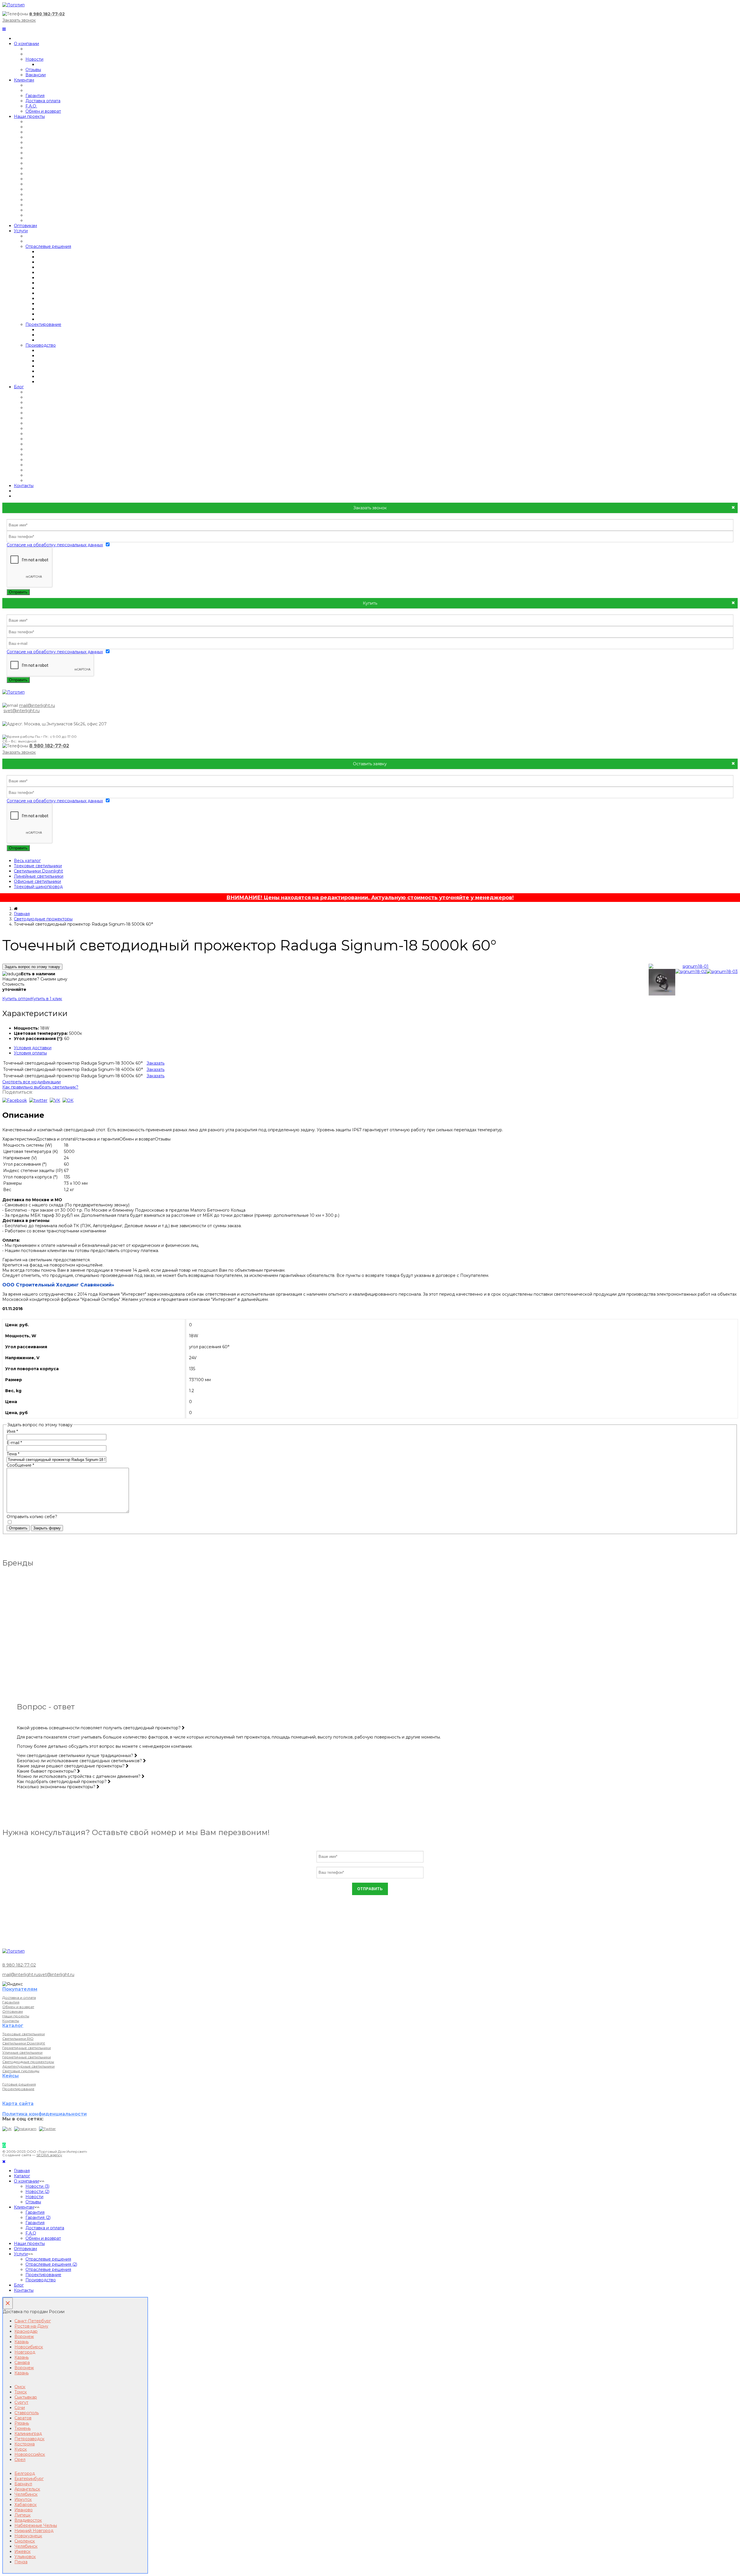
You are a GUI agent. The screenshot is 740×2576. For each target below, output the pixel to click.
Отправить (18, 592)
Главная (22, 914)
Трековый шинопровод (38, 887)
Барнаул (23, 2484)
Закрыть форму (47, 1528)
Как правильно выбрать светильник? (40, 1087)
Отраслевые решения (48, 246)
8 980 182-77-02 (47, 14)
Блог (19, 387)
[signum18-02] (691, 972)
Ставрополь (27, 2413)
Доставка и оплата (19, 1998)
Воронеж (24, 2337)
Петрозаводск (29, 2439)
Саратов (23, 2418)
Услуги (21, 231)
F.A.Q (31, 2233)
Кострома (25, 2444)
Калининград (28, 2434)
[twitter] (38, 1100)
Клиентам (24, 80)
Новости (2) (37, 2191)
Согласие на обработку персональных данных (55, 545)
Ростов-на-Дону (31, 2326)
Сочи (20, 2408)
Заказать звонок (19, 20)
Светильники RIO (18, 2039)
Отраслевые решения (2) (51, 2264)
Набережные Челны (36, 2525)
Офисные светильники (37, 881)
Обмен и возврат (43, 111)
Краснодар (26, 2331)
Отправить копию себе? (32, 1517)
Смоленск (25, 2541)
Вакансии (36, 75)
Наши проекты (29, 116)
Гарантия (35, 96)
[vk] (55, 1100)
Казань (22, 2342)
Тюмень (23, 2428)
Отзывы (33, 70)
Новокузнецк (28, 2536)
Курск (21, 2449)
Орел (20, 2460)
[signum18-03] (722, 972)
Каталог (22, 2176)
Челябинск (26, 2494)
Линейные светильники (39, 876)
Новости (34, 59)
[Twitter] (47, 2129)
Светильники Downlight (38, 871)
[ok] (68, 1100)
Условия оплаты (30, 1053)
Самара (22, 2363)
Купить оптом (16, 999)
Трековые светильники (38, 866)
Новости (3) (37, 2186)
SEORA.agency (49, 2155)
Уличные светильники (22, 2052)
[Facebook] (15, 1100)
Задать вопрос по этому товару (32, 967)
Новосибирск (29, 2347)
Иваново (24, 2510)
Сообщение (20, 1465)
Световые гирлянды (21, 2071)
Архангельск (27, 2489)
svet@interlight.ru (22, 711)
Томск (21, 2392)
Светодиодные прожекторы (43, 919)
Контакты (24, 486)
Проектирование (43, 324)
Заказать (156, 1063)
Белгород (25, 2473)
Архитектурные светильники (28, 2066)
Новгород (25, 2352)
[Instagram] (25, 2129)
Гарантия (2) (38, 2217)
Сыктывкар (26, 2397)
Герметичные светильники (27, 2048)
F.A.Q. (31, 106)
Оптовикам (25, 226)
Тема (13, 1454)
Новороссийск (30, 2454)
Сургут (21, 2402)
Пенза (21, 2562)
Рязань (22, 2423)
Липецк (23, 2515)
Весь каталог (27, 861)
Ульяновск (25, 2557)
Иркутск (23, 2499)
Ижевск (23, 2551)
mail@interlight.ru (37, 705)
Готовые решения (19, 2084)
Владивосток (28, 2520)
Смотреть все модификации (32, 1082)
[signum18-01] (693, 966)
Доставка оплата (43, 101)
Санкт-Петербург (33, 2321)
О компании (26, 44)
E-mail (14, 1443)
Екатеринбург (29, 2479)
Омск (20, 2387)
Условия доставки (33, 1048)
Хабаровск (26, 2505)
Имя (12, 1431)
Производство (41, 345)
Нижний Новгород (34, 2531)
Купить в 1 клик (46, 999)
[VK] (7, 2129)
